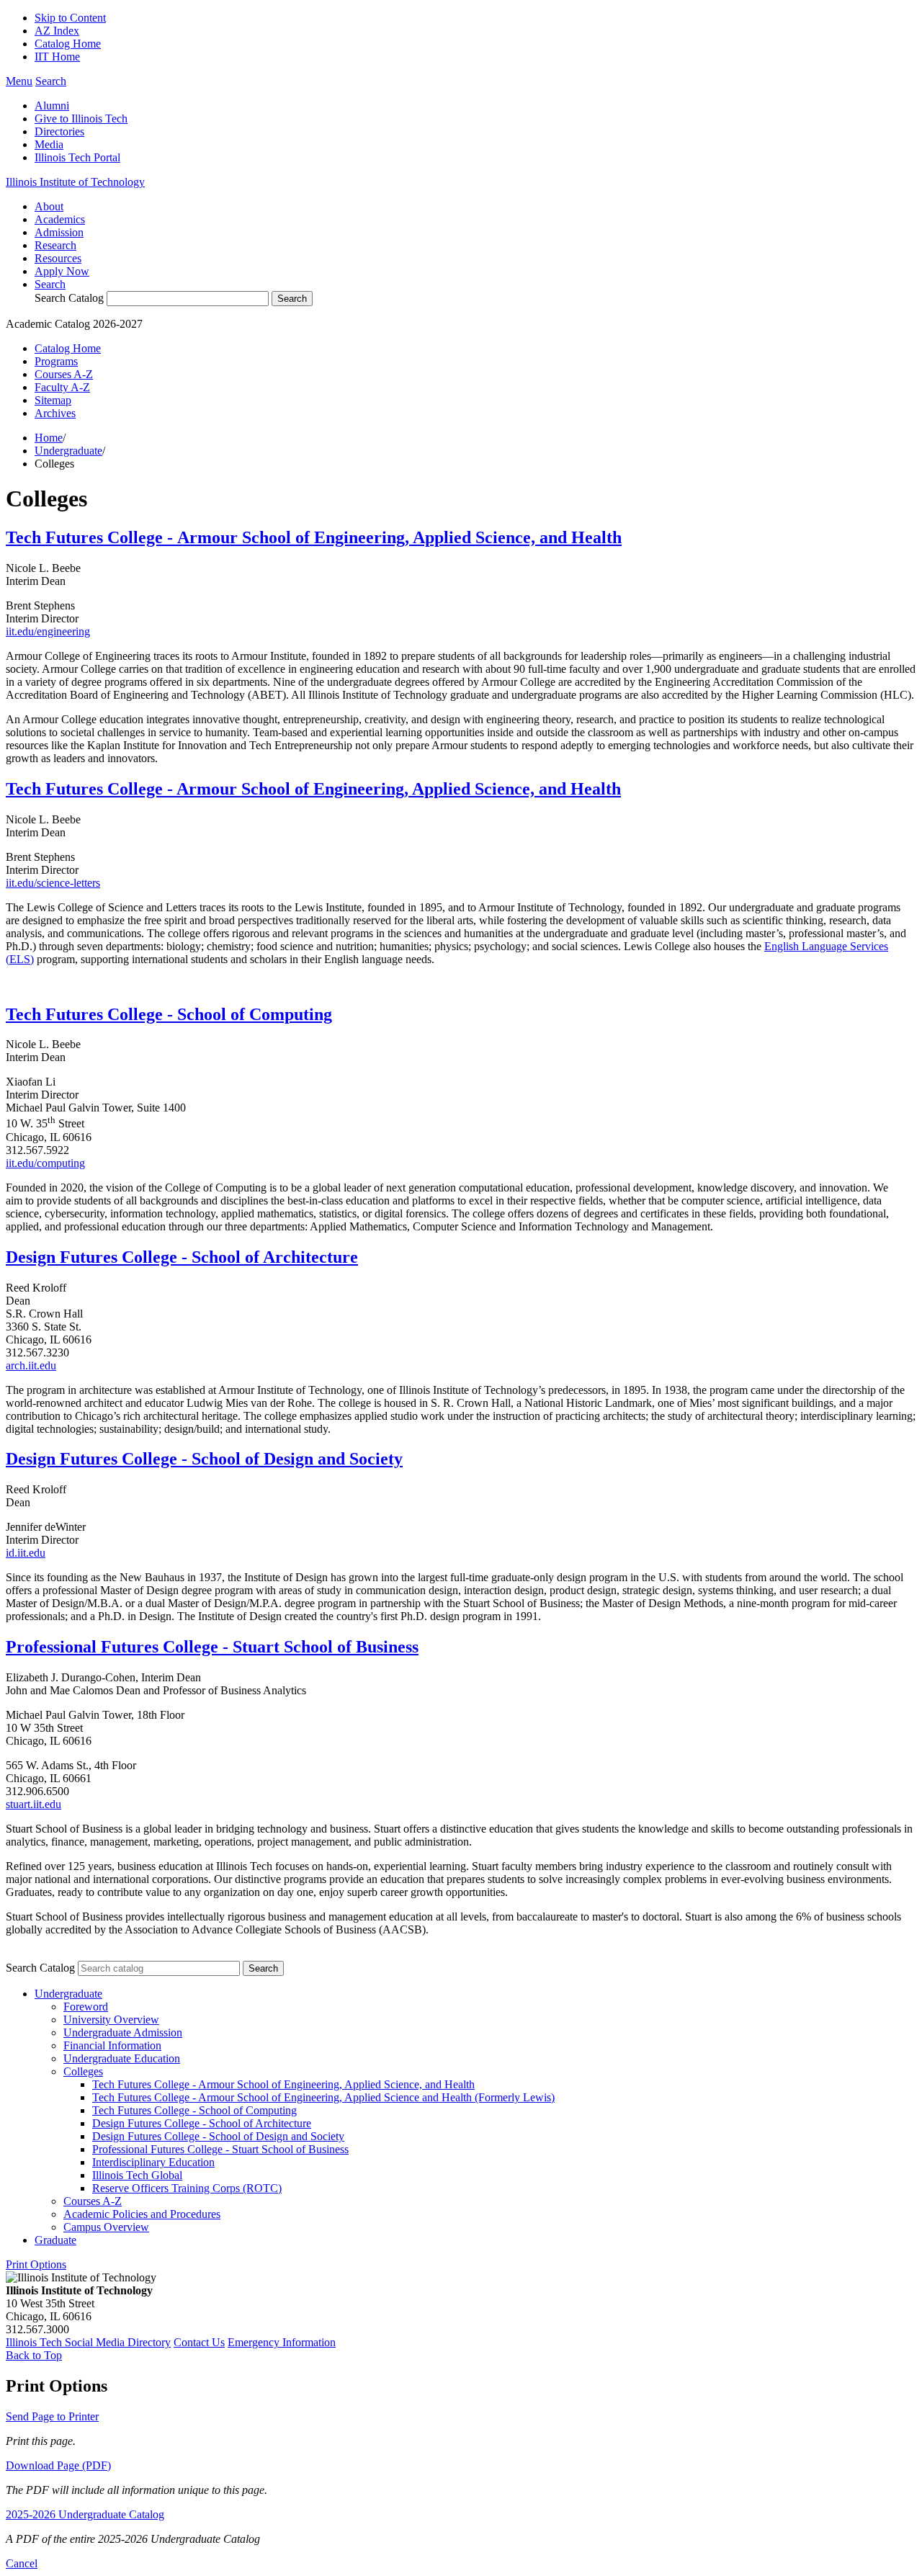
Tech (23, 789)
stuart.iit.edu (33, 1804)
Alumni (52, 106)
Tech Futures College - (91, 537)
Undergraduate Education (122, 2058)
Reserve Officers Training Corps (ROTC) (187, 2188)
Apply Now (62, 271)
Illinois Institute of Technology (75, 182)
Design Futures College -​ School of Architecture (202, 2123)
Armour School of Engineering (291, 537)
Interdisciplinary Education (153, 2162)
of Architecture (299, 1257)
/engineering (62, 631)
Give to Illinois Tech (81, 118)
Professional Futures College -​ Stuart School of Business (220, 2149)
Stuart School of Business (326, 1647)
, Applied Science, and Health (513, 537)
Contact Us (199, 2342)
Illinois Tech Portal (77, 157)
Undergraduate (68, 451)
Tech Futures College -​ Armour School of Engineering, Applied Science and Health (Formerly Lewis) (323, 2097)
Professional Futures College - (119, 1647)
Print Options (36, 2264)
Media (49, 144)
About (49, 206)
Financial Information (112, 2045)
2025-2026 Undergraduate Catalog (85, 2514)
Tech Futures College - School (116, 1014)
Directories (59, 131)
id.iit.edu (26, 1553)
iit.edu (20, 631)
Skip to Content (70, 18)
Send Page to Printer (52, 2416)
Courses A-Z (64, 374)
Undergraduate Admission (123, 2032)
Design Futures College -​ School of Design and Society (218, 2136)
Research (55, 245)
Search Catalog (69, 298)
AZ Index (57, 31)
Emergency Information (282, 2342)
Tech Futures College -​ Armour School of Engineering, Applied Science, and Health (283, 2084)
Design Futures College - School (123, 1257)
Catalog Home (68, 44)
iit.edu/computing (45, 1163)
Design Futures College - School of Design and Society (204, 1459)
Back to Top (34, 2355)
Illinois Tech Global (137, 2175)
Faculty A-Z (62, 387)
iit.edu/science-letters (53, 883)
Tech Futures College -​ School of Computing (194, 2110)
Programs (56, 361)
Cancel (22, 2563)
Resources (58, 258)
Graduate (55, 2240)
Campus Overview (106, 2227)
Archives (55, 413)
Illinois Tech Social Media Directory (88, 2342)
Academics (60, 219)
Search (50, 284)
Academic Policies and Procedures (142, 2214)
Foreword (86, 2007)
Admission (59, 232)
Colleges (83, 2071)
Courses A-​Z (93, 2201)
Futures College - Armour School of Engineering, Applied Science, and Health (331, 789)
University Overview (111, 2020)
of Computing (279, 1014)
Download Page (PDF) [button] (58, 2465)
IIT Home (57, 57)
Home (49, 438)
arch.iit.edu (31, 1365)
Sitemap (53, 400)
